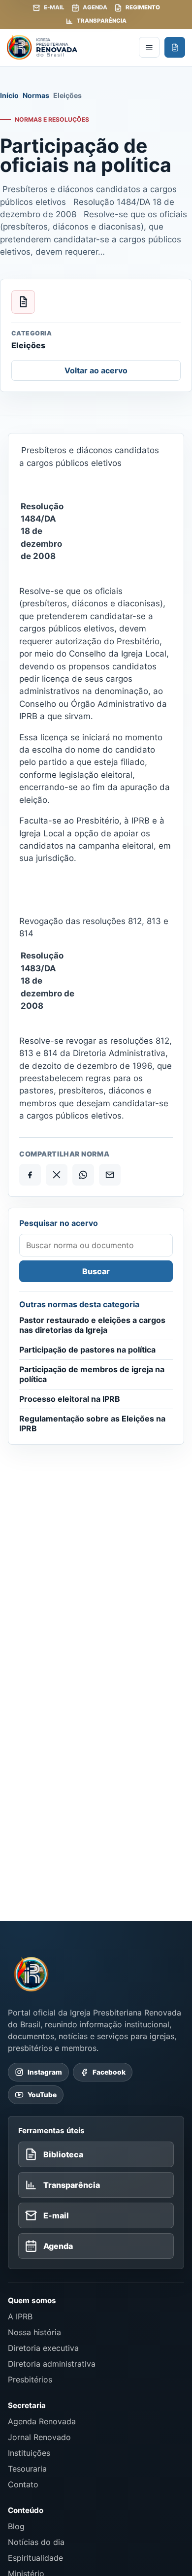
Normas (36, 95)
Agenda (95, 7)
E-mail (54, 7)
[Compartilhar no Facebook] (30, 1175)
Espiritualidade (35, 2558)
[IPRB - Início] (70, 47)
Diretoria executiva (43, 2348)
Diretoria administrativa (52, 2364)
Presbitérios (30, 2379)
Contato (23, 2484)
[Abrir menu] (149, 47)
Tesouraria (27, 2469)
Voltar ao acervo (96, 370)
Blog (16, 2526)
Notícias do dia (36, 2542)
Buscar (96, 1271)
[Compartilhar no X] (57, 1175)
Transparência (102, 21)
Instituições (29, 2453)
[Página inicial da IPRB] (32, 1974)
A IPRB (20, 2316)
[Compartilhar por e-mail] (110, 1175)
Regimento (143, 7)
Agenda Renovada (42, 2421)
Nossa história (34, 2332)
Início (9, 95)
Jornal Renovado (39, 2437)
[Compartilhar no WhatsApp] (83, 1175)
